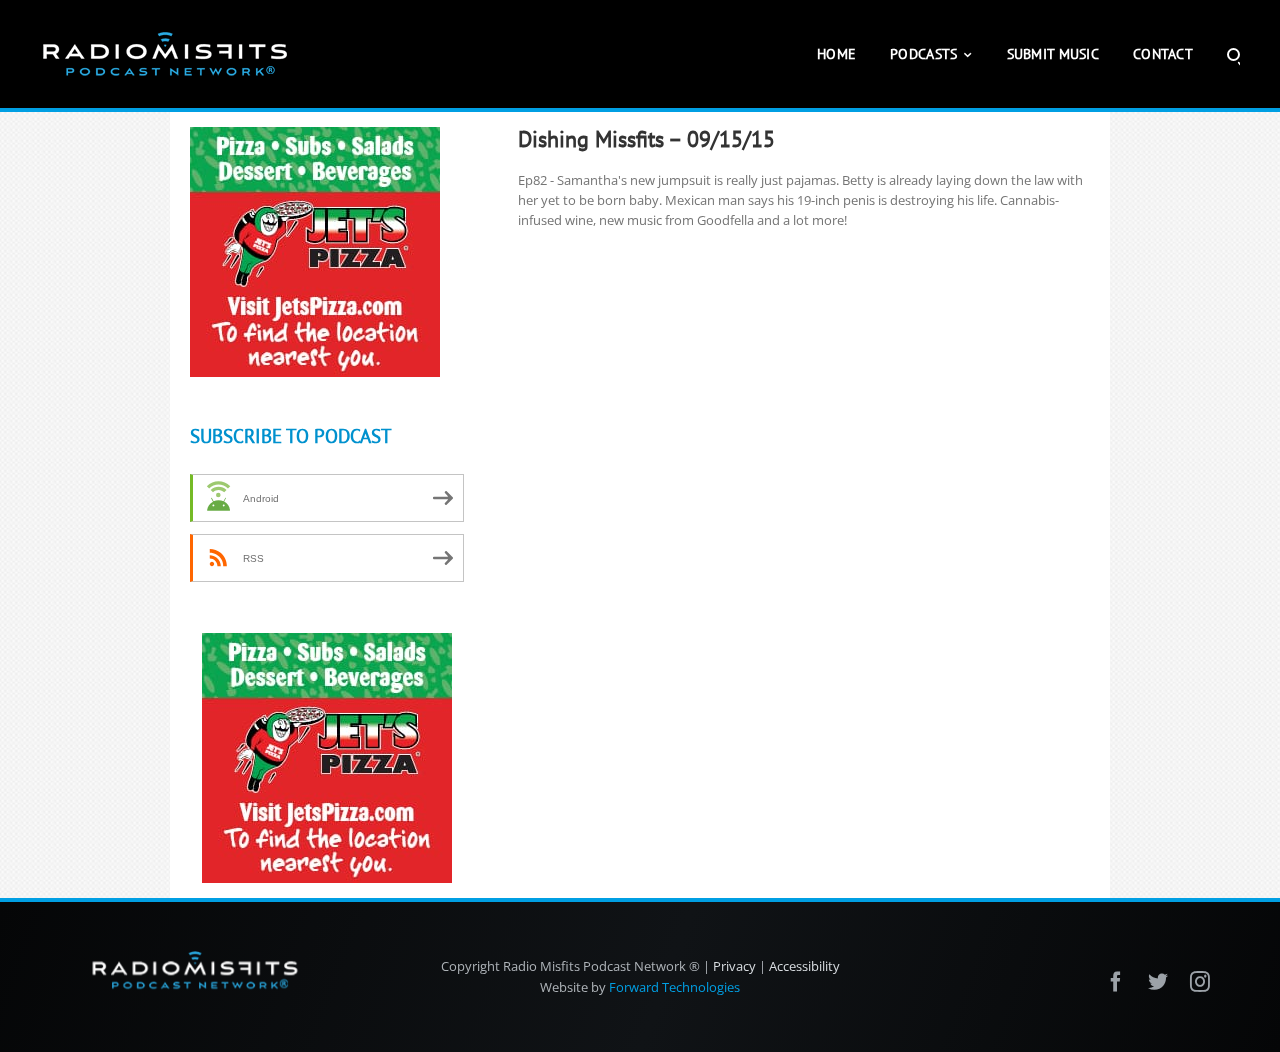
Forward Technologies (674, 987)
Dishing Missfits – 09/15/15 (646, 139)
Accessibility (804, 966)
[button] (1233, 54)
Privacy (734, 966)
